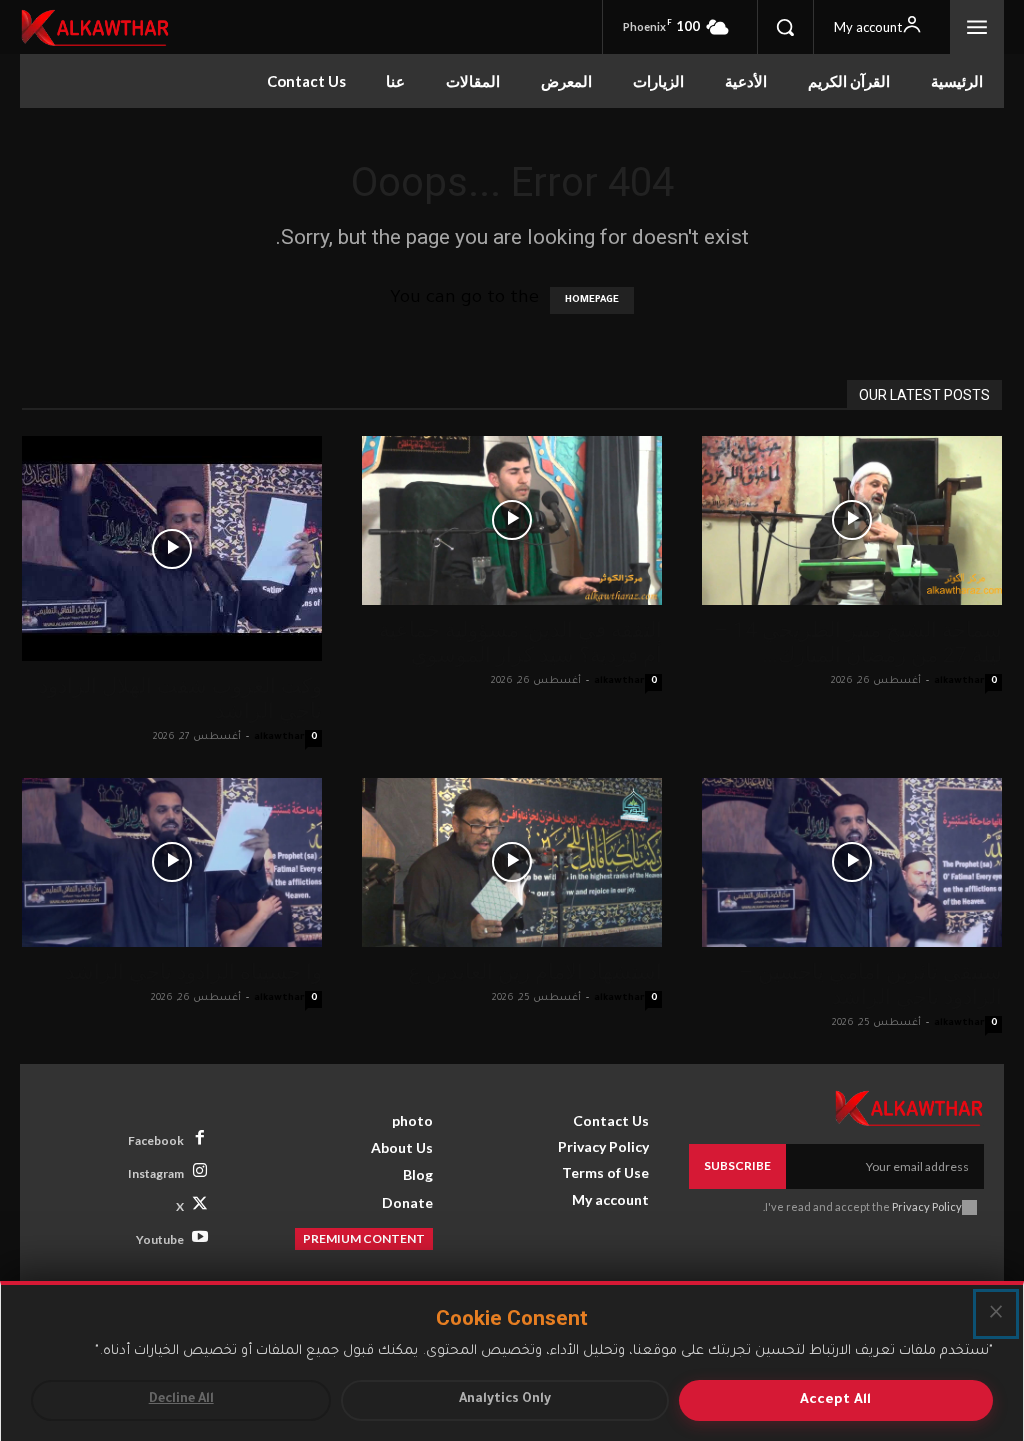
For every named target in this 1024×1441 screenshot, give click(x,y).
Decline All (181, 1400)
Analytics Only (505, 1400)
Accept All (835, 1400)
